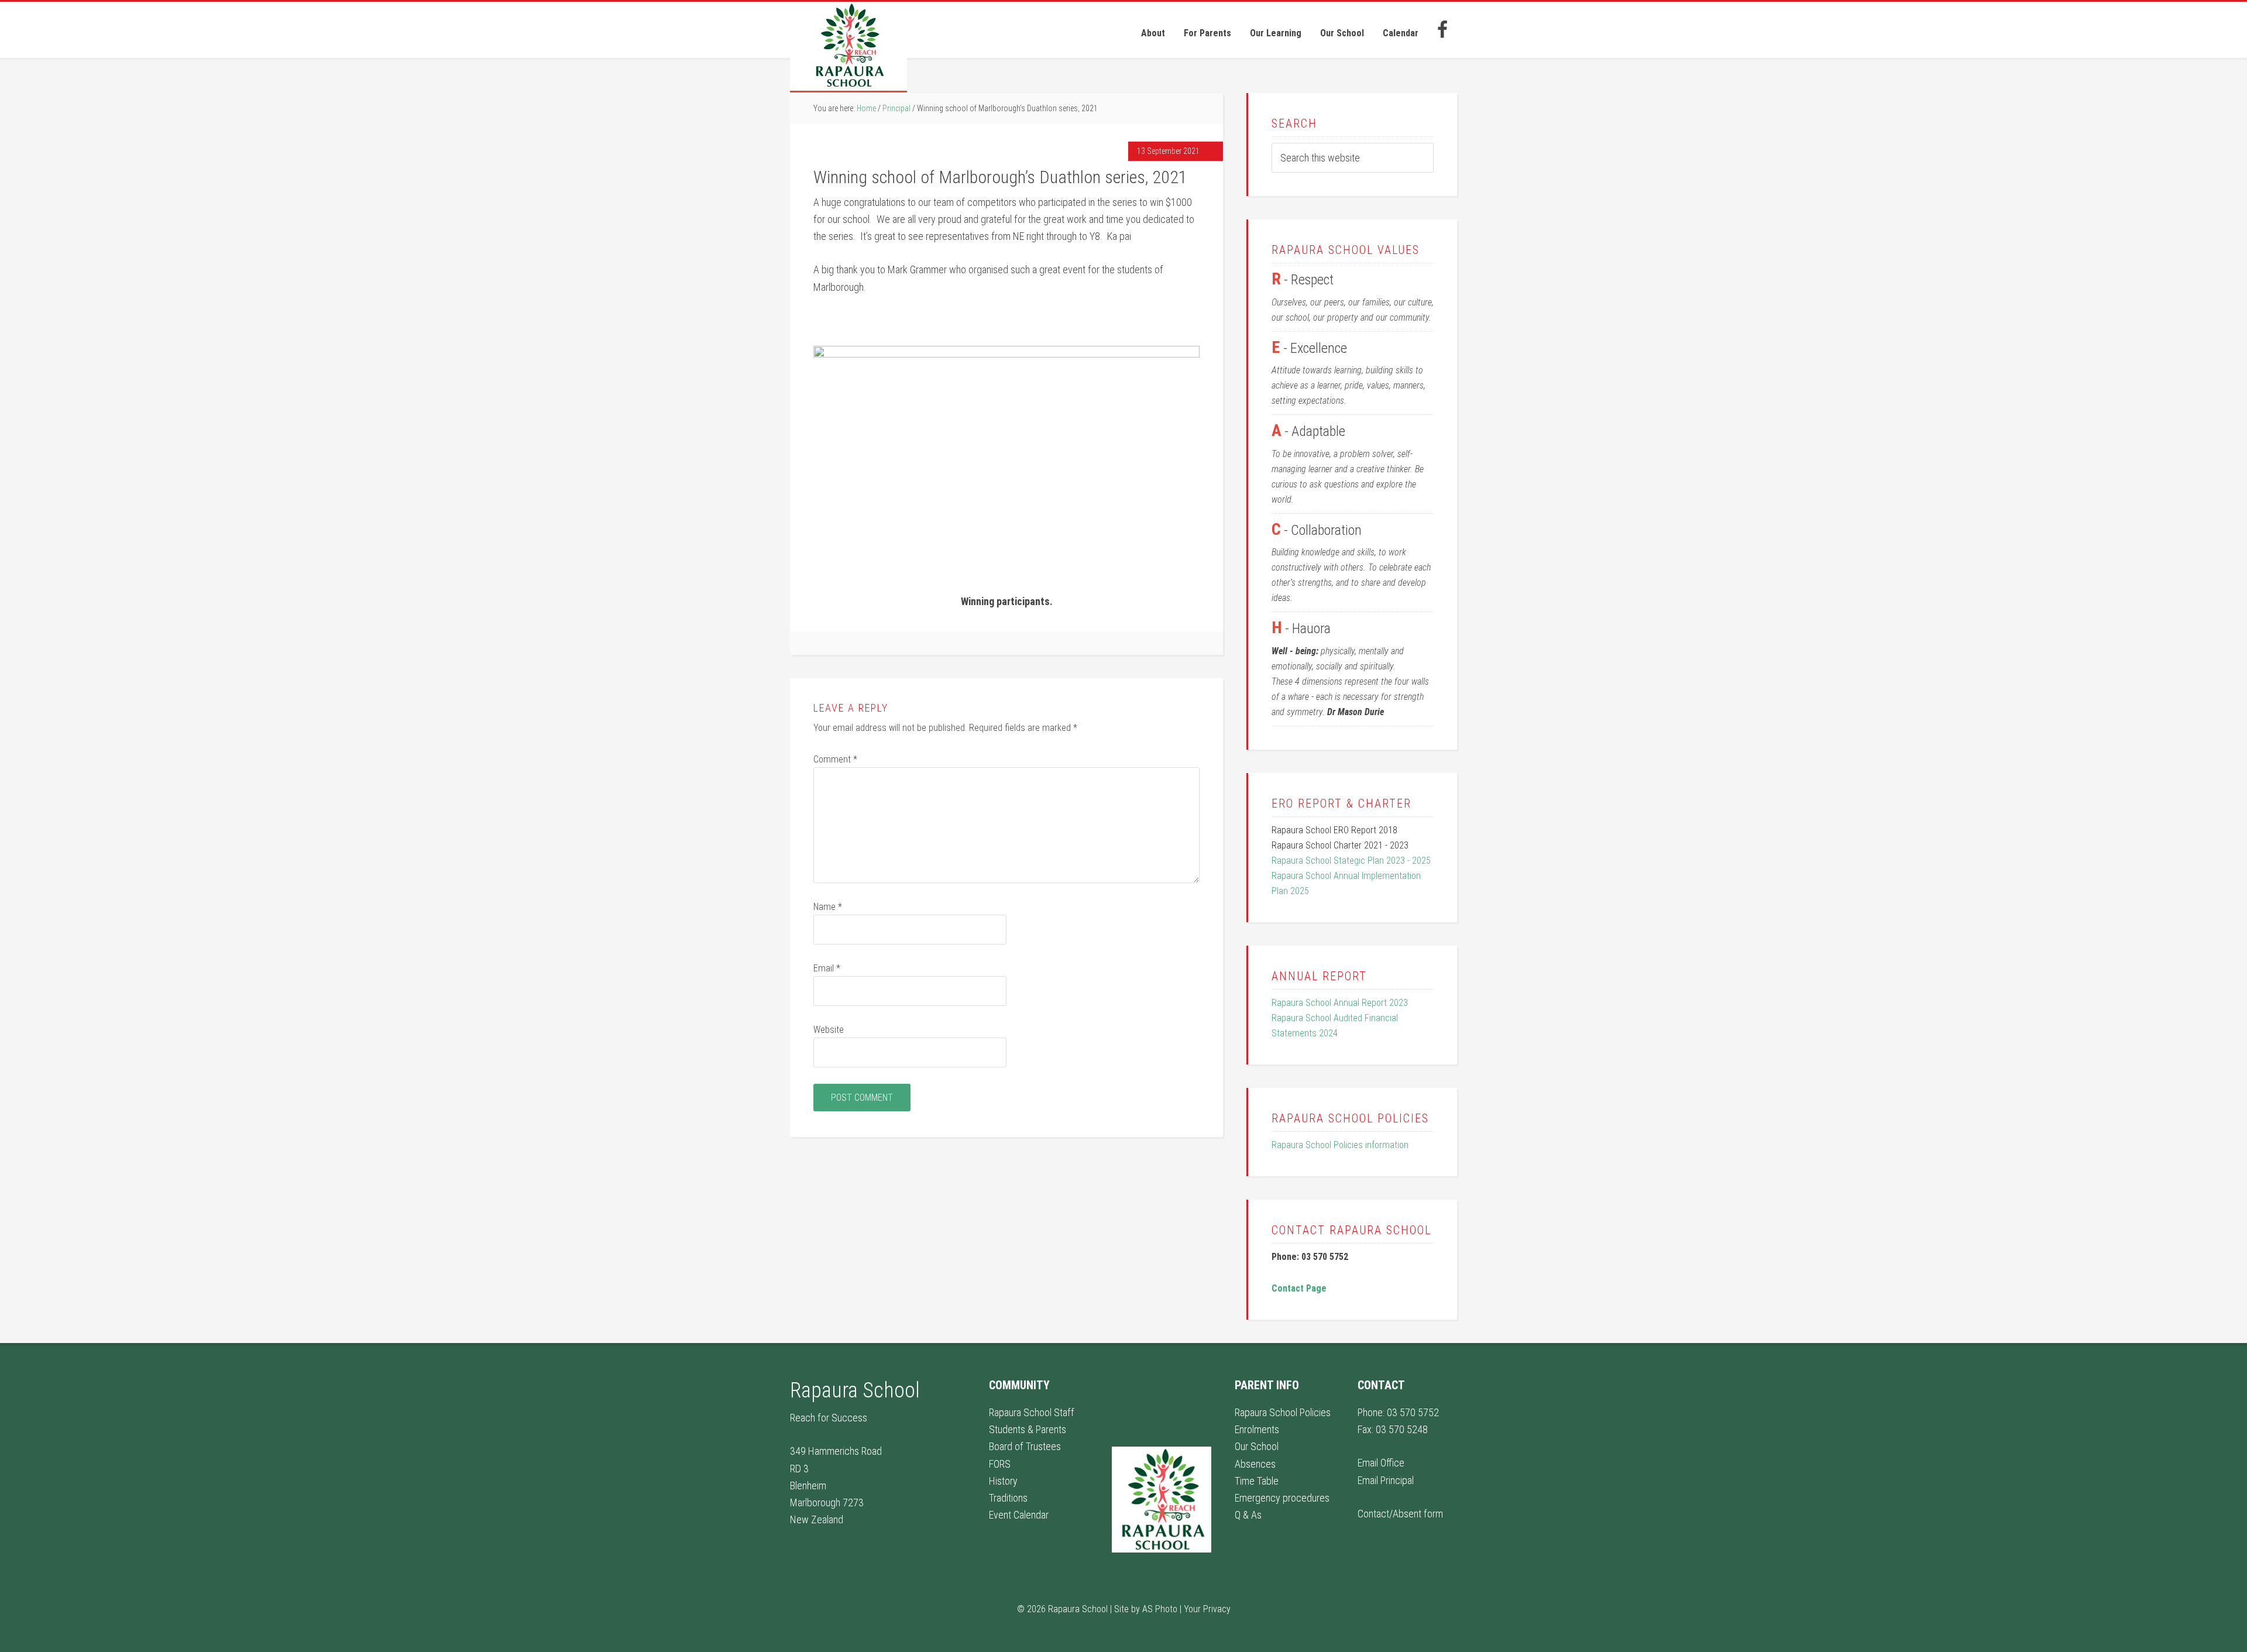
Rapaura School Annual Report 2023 (1340, 1003)
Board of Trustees (1025, 1446)
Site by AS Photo (1146, 1609)
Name (828, 907)
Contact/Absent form (1400, 1514)
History (1003, 1481)
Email (827, 968)
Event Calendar (1019, 1515)
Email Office (1381, 1463)
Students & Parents (1028, 1429)
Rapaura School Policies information (1340, 1145)
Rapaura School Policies (1283, 1412)
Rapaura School (848, 47)
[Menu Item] (1442, 30)
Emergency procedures (1282, 1498)
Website (829, 1030)
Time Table (1257, 1481)
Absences (1255, 1464)
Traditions (1008, 1498)
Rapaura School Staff (1032, 1412)
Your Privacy (1207, 1609)
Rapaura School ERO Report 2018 (1334, 830)
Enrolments (1257, 1429)
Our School (1257, 1446)
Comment (835, 759)
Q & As (1248, 1515)
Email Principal (1386, 1480)
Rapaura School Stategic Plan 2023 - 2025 (1351, 861)
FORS (1000, 1464)
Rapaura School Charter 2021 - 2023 (1340, 845)
